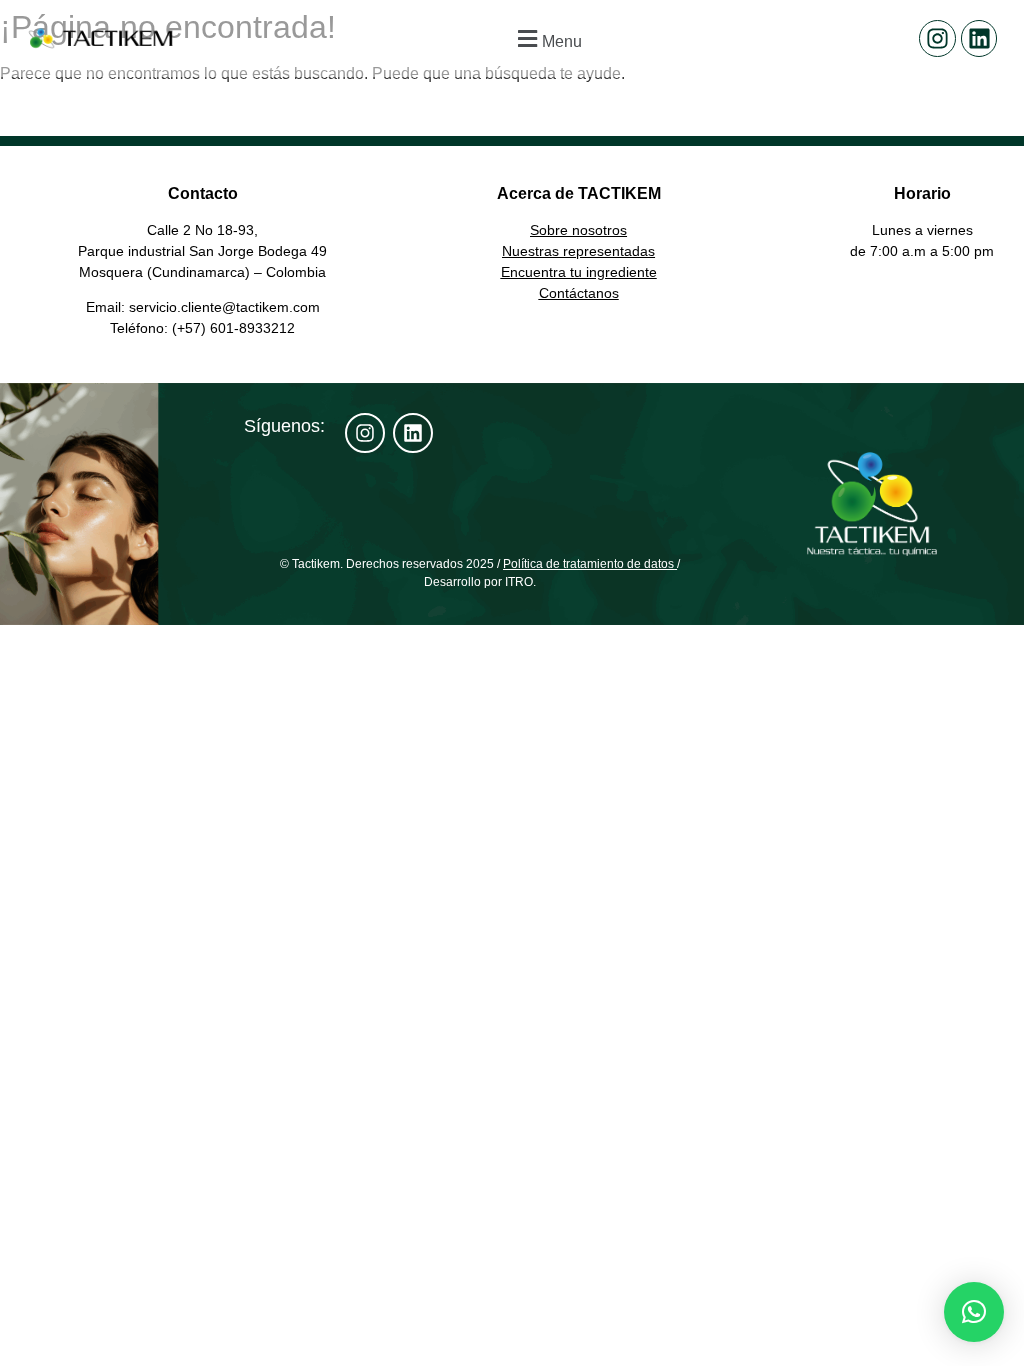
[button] (547, 38)
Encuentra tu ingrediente (579, 272)
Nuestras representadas (578, 251)
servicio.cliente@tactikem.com (224, 307)
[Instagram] (937, 38)
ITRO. (520, 582)
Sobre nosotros (578, 230)
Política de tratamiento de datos (588, 564)
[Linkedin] (979, 38)
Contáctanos (579, 293)
